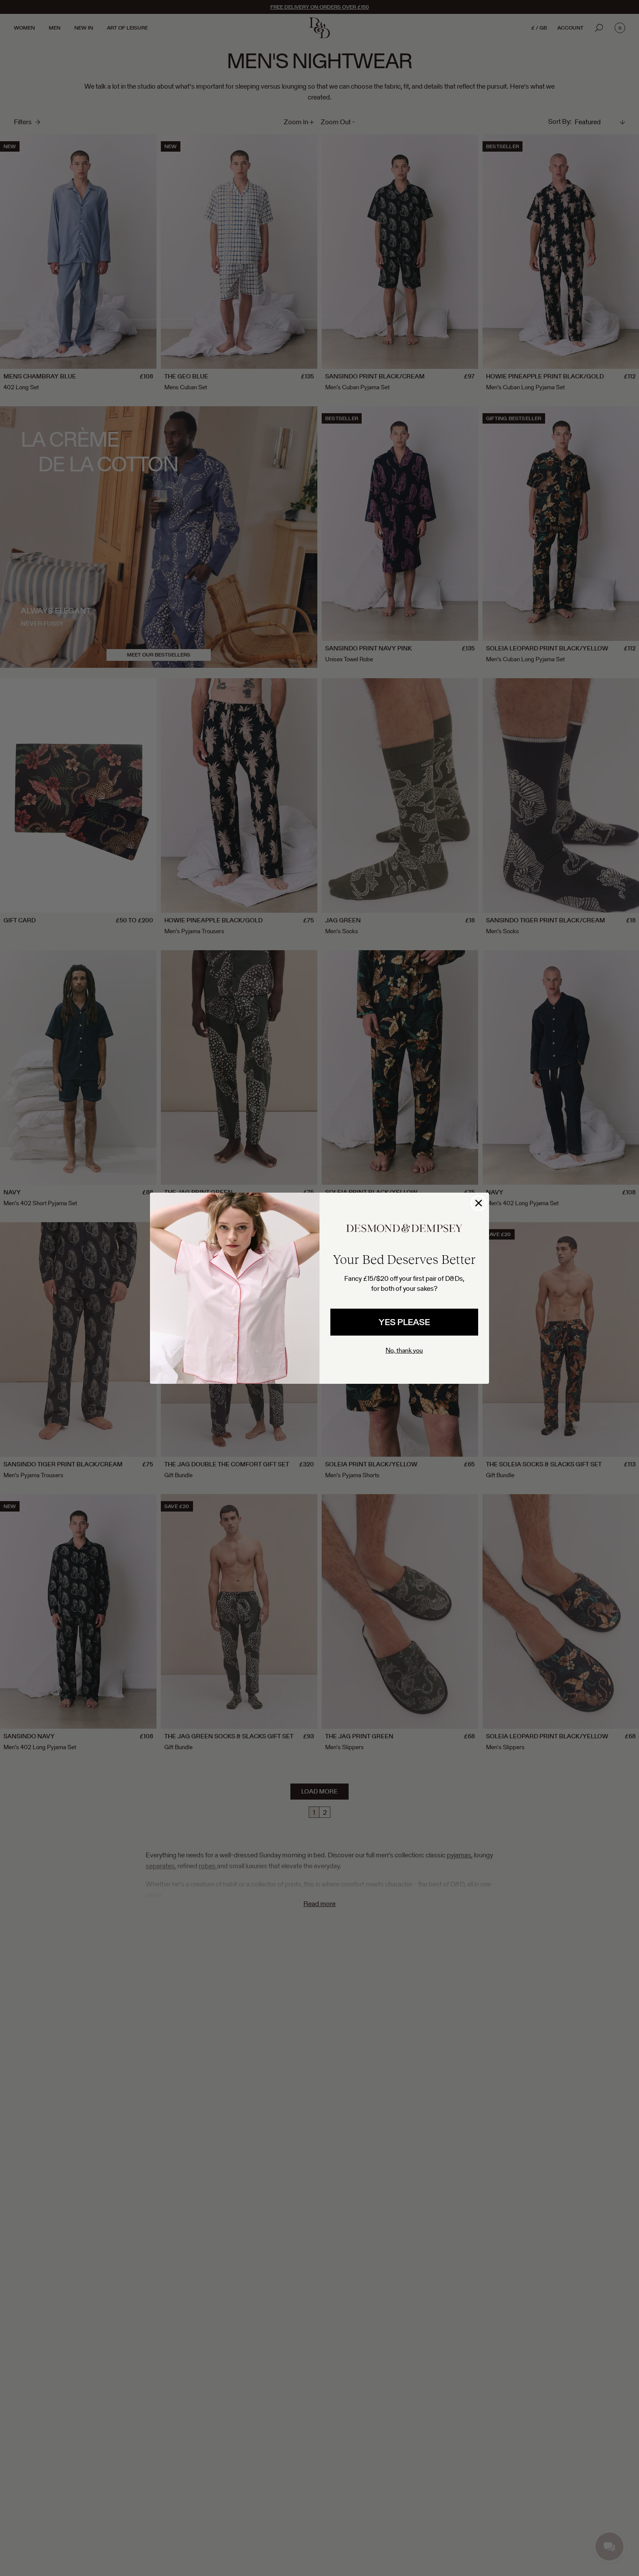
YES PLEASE (404, 1322)
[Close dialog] (479, 1203)
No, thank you (404, 1350)
